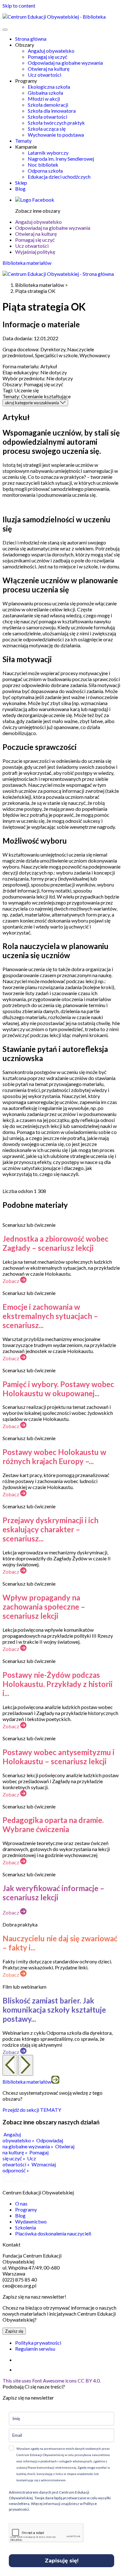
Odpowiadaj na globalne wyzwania (65, 63)
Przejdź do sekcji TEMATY (32, 2110)
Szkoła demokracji (48, 105)
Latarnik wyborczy (48, 153)
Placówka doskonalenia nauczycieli (53, 2233)
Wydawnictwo (31, 2221)
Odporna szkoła (45, 171)
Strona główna (31, 39)
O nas (21, 2203)
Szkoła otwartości (47, 117)
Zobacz (11, 1281)
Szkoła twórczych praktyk (56, 123)
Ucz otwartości (44, 75)
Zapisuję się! (62, 2561)
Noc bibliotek (43, 165)
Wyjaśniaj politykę (35, 252)
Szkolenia (26, 2227)
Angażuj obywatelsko (51, 51)
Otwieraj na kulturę (49, 69)
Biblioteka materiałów (27, 263)
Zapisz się (14, 2331)
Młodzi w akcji (44, 99)
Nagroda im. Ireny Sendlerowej (61, 159)
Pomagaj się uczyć (47, 57)
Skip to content (19, 6)
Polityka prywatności (38, 2343)
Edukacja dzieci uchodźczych (59, 177)
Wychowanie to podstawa (56, 135)
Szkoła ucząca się (47, 129)
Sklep (21, 183)
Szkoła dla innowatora (52, 111)
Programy (26, 2209)
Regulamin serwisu (35, 2349)
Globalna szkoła (45, 93)
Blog (20, 189)
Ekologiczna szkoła (49, 87)
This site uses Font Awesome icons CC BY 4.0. (52, 2380)
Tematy (23, 141)
